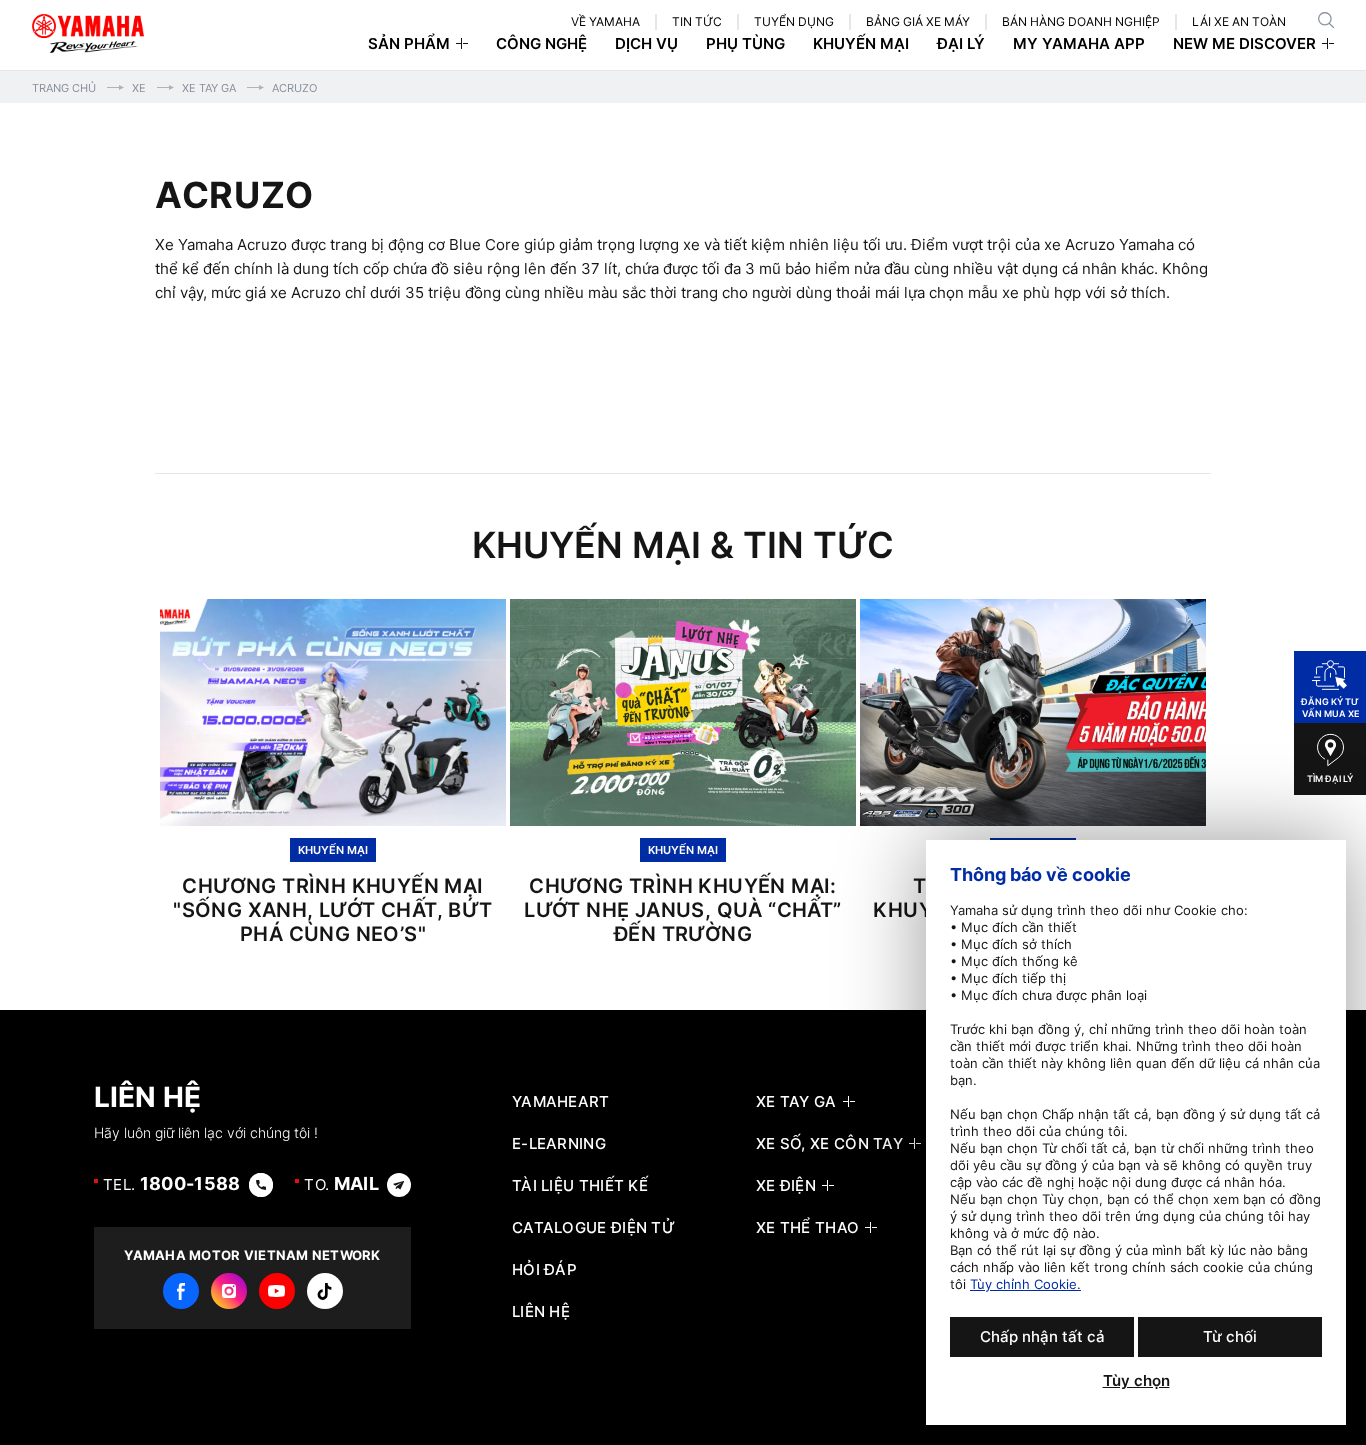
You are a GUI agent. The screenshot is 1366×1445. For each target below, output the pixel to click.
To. (341, 1183)
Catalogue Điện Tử (593, 1228)
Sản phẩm (409, 44)
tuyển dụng (794, 21)
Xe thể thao (807, 1228)
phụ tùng (745, 44)
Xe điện (786, 1186)
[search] (1326, 20)
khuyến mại (861, 44)
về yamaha (605, 21)
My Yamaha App (1079, 44)
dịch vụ (646, 44)
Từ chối (1230, 1336)
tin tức (697, 21)
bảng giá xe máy (918, 21)
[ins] (229, 1291)
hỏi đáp (544, 1270)
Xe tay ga (209, 88)
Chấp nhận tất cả (1042, 1336)
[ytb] (277, 1291)
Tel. (172, 1183)
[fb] (181, 1291)
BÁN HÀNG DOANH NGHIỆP (1081, 21)
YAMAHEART (561, 1102)
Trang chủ (64, 88)
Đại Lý (961, 44)
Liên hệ (541, 1312)
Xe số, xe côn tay (829, 1144)
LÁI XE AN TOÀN (1239, 21)
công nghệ (541, 44)
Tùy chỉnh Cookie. (1025, 1284)
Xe (139, 88)
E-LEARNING (559, 1144)
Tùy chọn (1136, 1381)
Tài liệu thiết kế (580, 1186)
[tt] (325, 1291)
